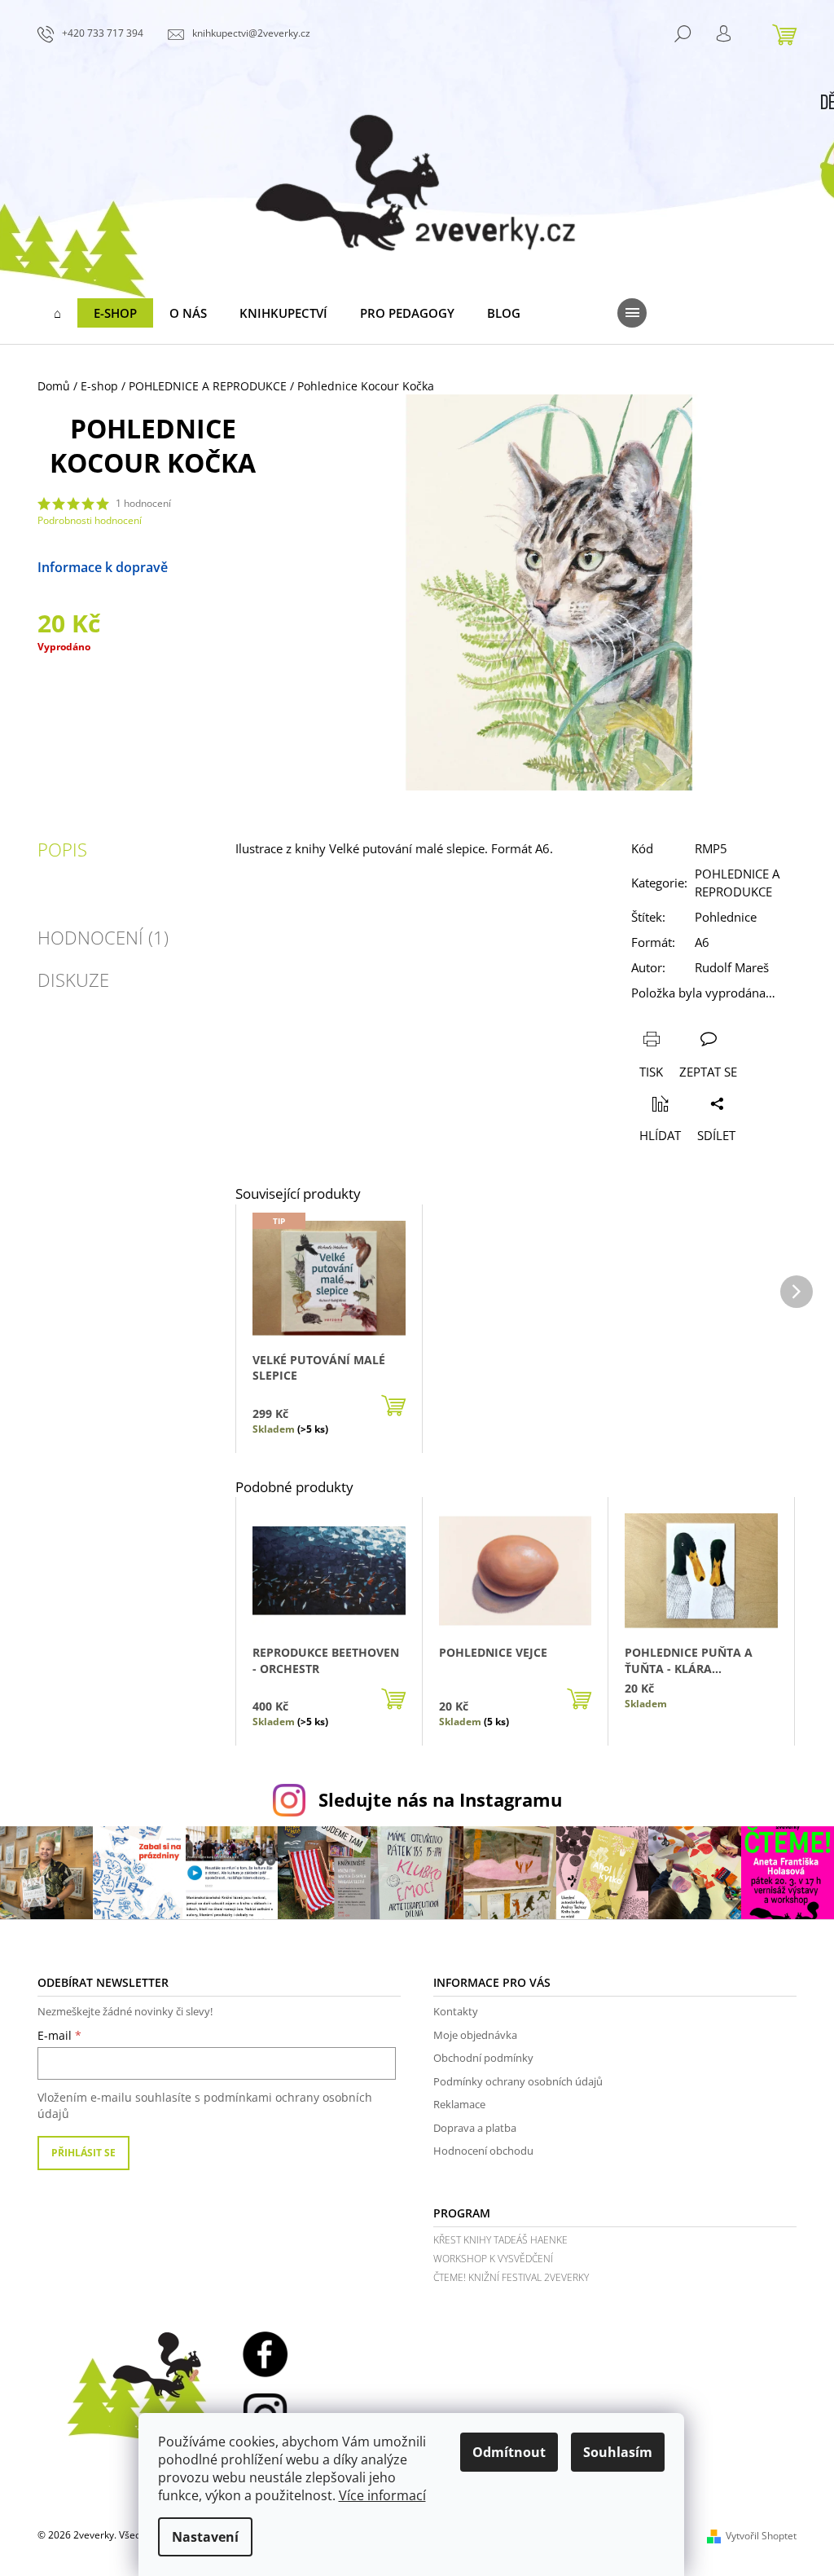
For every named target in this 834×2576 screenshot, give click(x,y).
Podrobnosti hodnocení (90, 521)
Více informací (382, 2495)
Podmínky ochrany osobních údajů (518, 2081)
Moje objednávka (475, 2035)
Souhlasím (618, 2452)
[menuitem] (57, 313)
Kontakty (456, 2011)
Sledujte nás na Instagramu (440, 1800)
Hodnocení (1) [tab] (103, 937)
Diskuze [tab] (73, 980)
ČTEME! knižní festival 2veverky (511, 2277)
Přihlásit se (83, 2153)
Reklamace (459, 2104)
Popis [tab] (62, 849)
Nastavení (205, 2537)
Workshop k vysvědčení (493, 2259)
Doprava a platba (475, 2128)
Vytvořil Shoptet (761, 2536)
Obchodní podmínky (483, 2058)
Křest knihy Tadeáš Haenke (500, 2240)
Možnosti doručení (132, 577)
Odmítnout (509, 2452)
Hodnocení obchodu (483, 2151)
